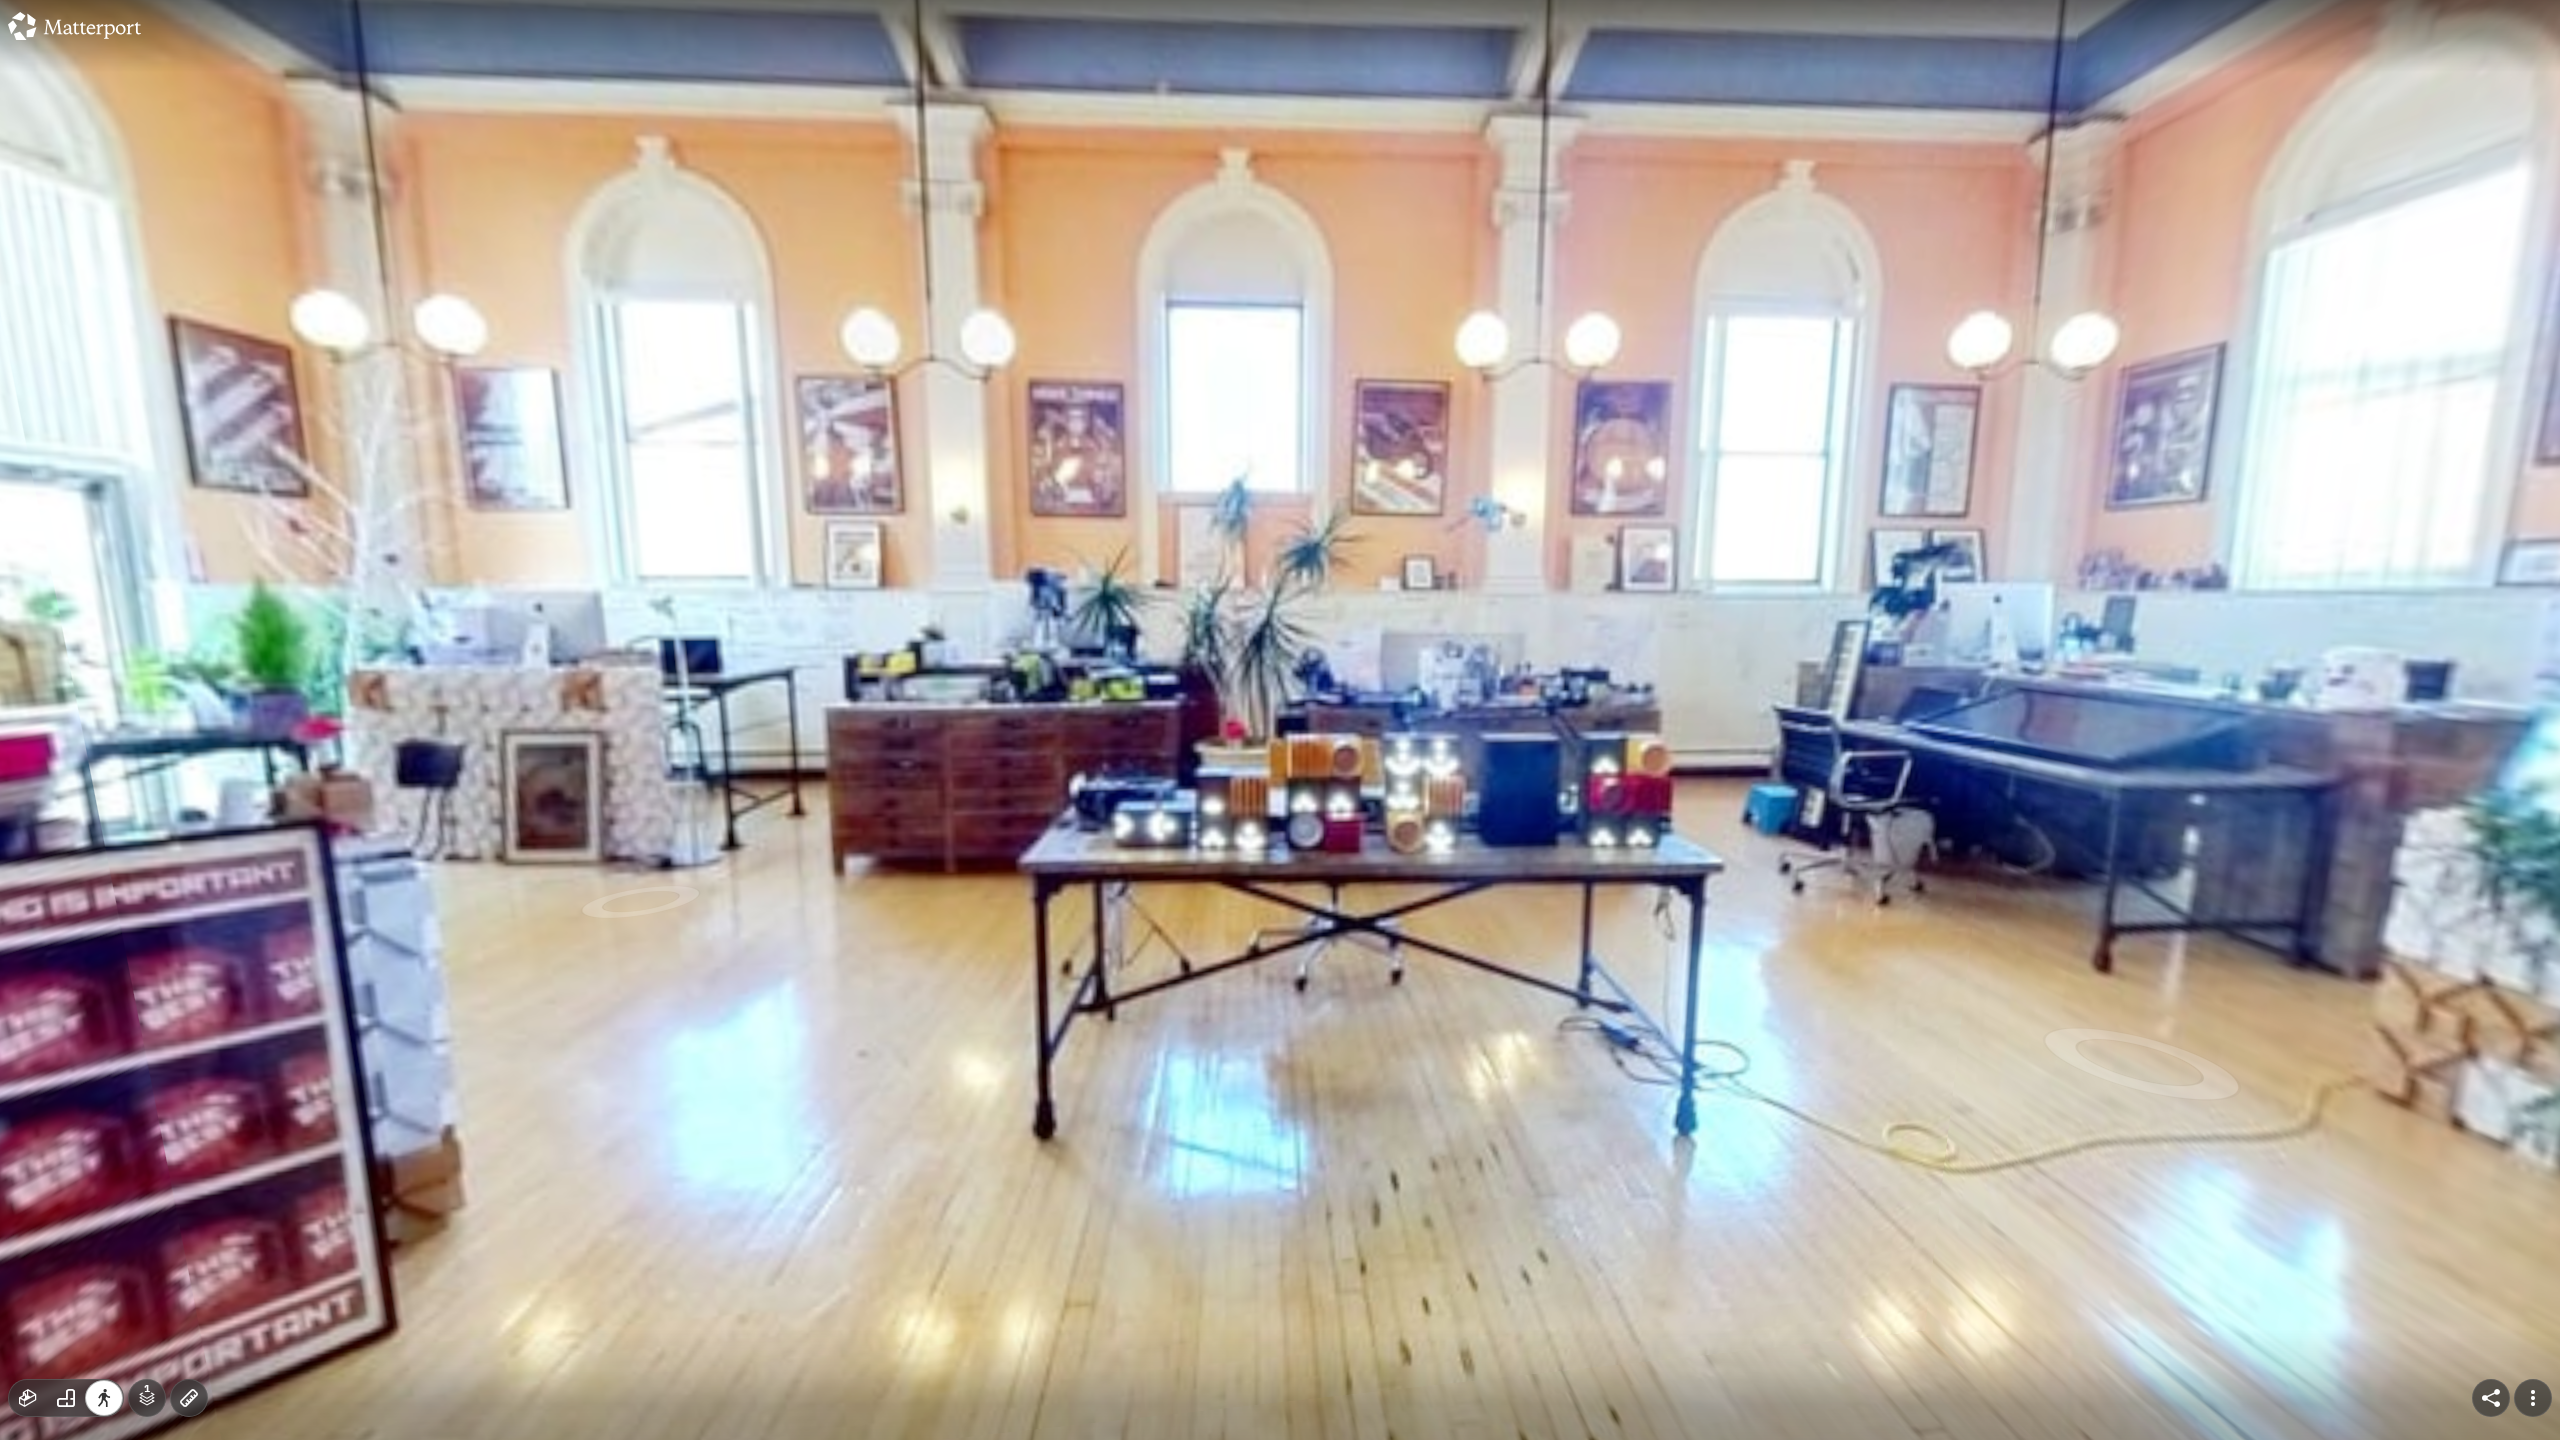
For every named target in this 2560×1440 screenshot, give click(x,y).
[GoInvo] (1280, 720)
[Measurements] (189, 1398)
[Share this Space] (2491, 1398)
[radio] (28, 1398)
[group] (66, 1398)
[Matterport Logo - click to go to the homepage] (74, 26)
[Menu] (2533, 1398)
